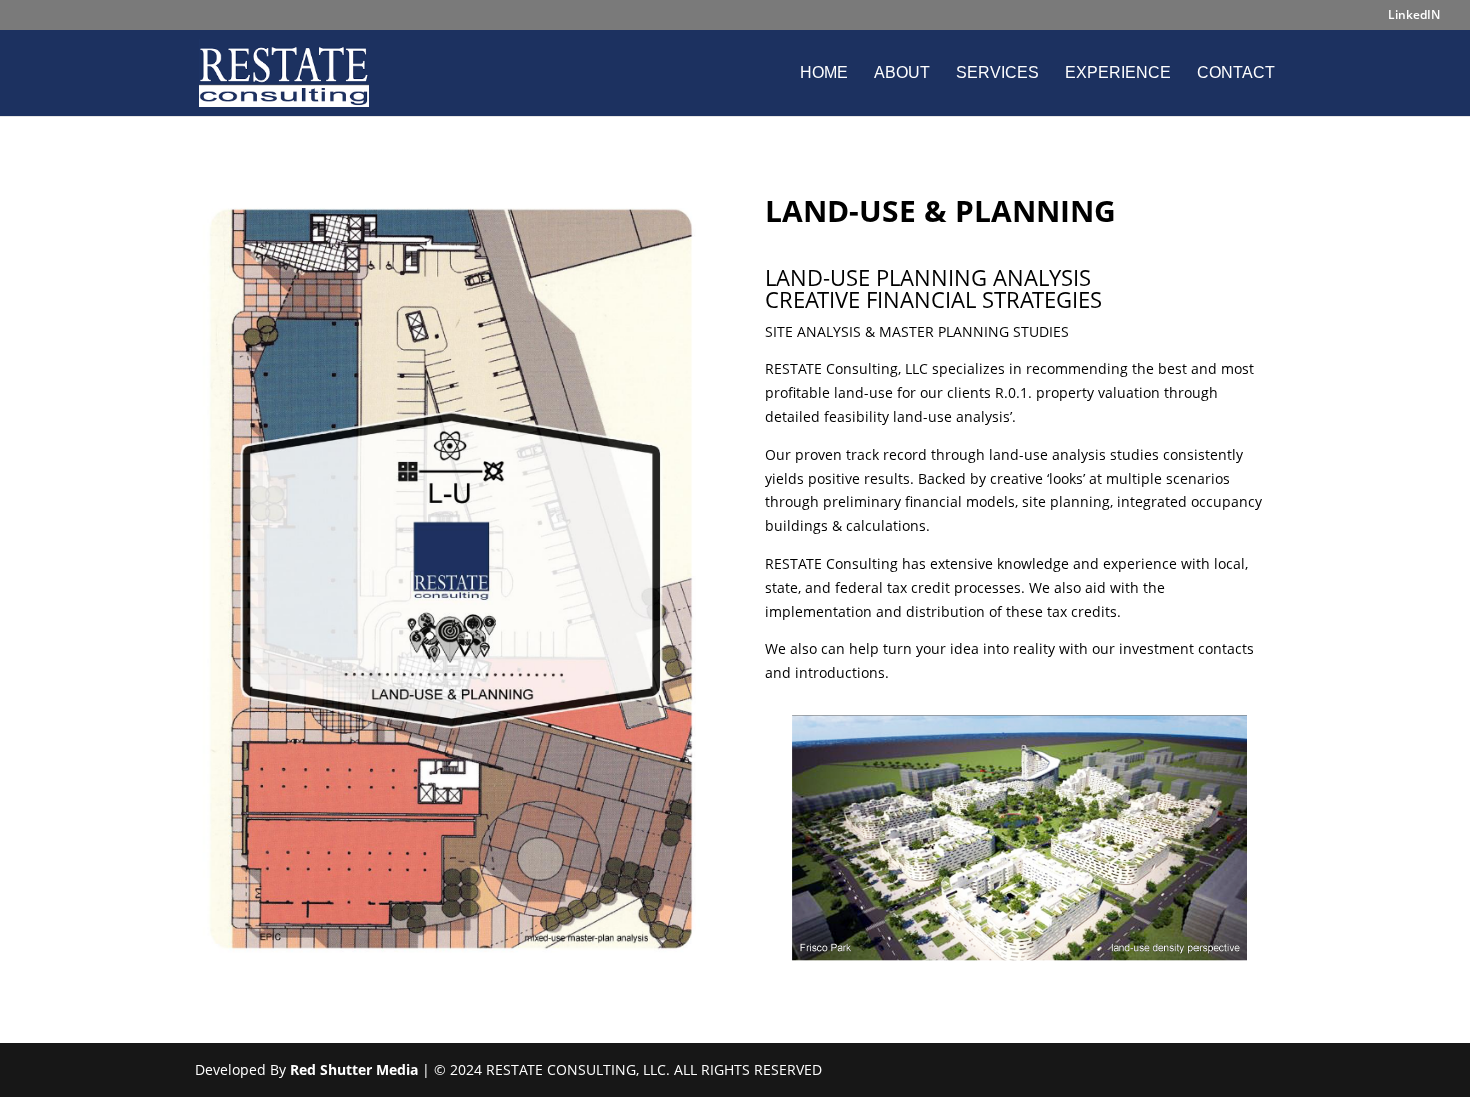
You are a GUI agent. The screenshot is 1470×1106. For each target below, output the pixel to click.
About (902, 73)
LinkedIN (1414, 16)
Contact (1236, 73)
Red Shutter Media (354, 1069)
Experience (1118, 73)
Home (824, 73)
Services (997, 73)
